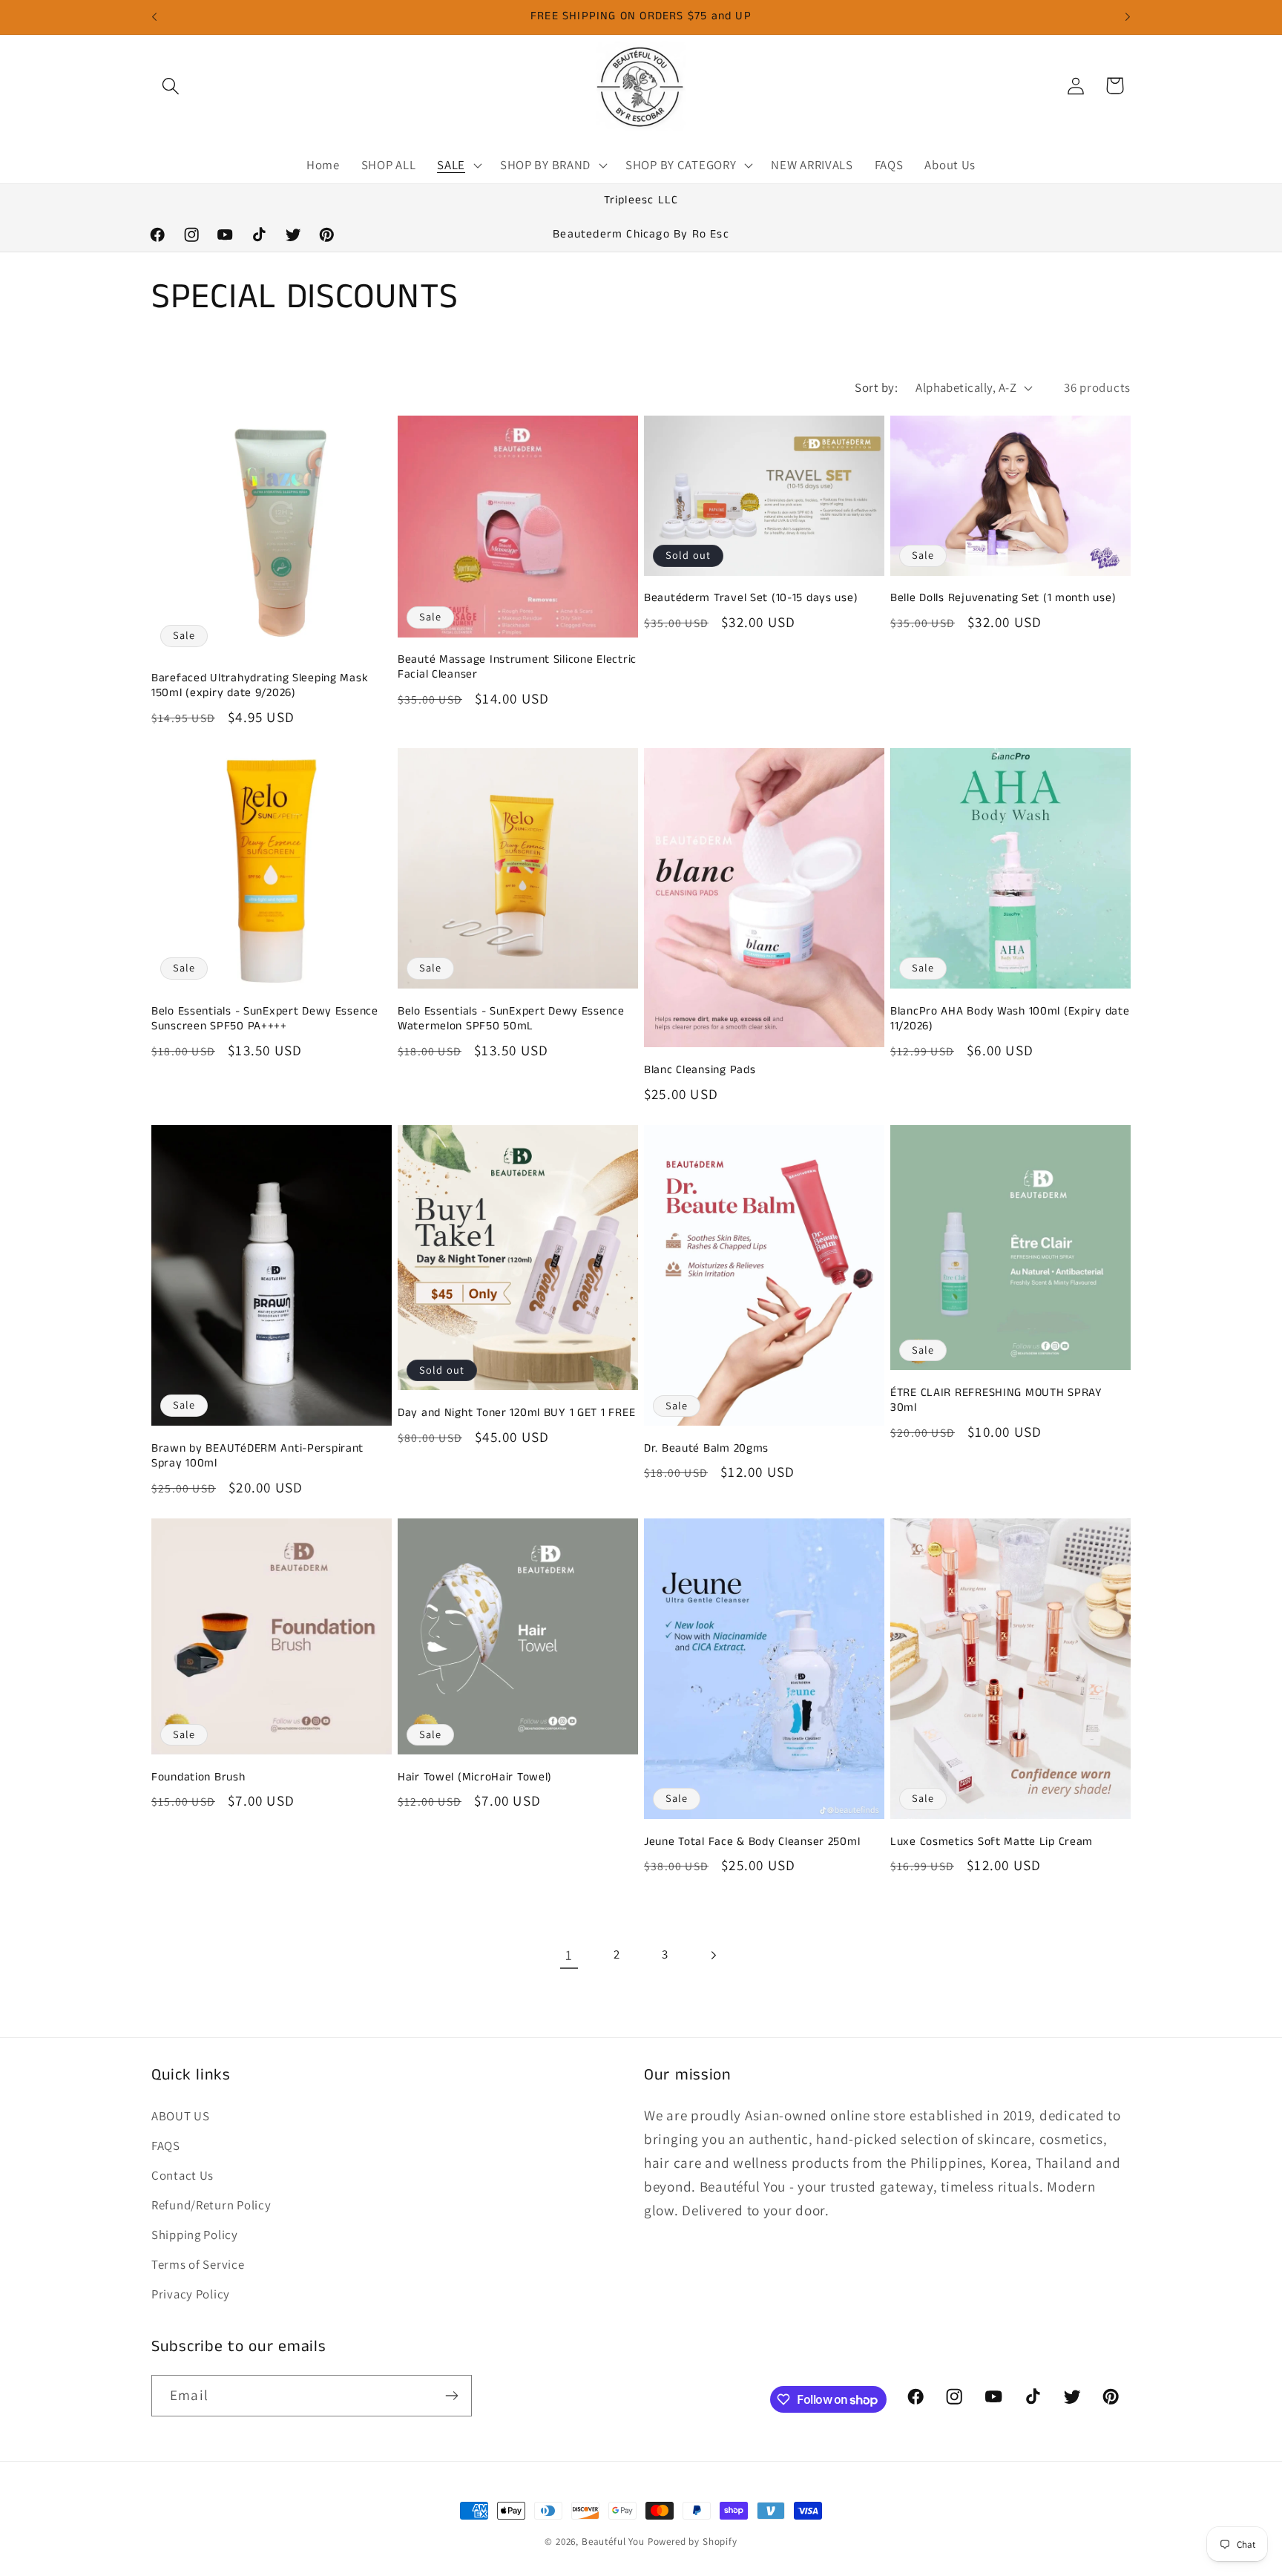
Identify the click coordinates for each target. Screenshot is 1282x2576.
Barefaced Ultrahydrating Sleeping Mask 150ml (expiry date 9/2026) (260, 686)
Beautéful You (613, 2541)
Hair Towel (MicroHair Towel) (475, 1777)
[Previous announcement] (154, 17)
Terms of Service (198, 2264)
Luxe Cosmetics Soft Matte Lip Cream (992, 1842)
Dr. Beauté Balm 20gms (706, 1449)
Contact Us (183, 2175)
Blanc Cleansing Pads (700, 1070)
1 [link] (569, 1955)
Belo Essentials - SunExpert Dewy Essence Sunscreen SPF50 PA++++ (265, 1019)
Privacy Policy (191, 2294)
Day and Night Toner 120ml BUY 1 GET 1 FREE (516, 1413)
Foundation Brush (198, 1777)
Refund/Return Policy (211, 2205)
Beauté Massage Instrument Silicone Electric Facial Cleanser (517, 668)
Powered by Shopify (693, 2541)
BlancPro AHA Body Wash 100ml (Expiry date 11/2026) (1010, 1019)
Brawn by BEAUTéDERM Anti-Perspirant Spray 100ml (257, 1456)
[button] (171, 86)
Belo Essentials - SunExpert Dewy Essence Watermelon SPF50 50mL (511, 1019)
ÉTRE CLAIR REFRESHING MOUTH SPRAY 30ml (996, 1401)
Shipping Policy (195, 2235)
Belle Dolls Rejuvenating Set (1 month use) (1003, 598)
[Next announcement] (1128, 17)
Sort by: (876, 387)
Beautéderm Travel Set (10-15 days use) (751, 598)
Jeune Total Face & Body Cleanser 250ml (752, 1842)
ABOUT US (181, 2116)
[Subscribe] (451, 2396)
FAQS (166, 2146)
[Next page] (713, 1955)
